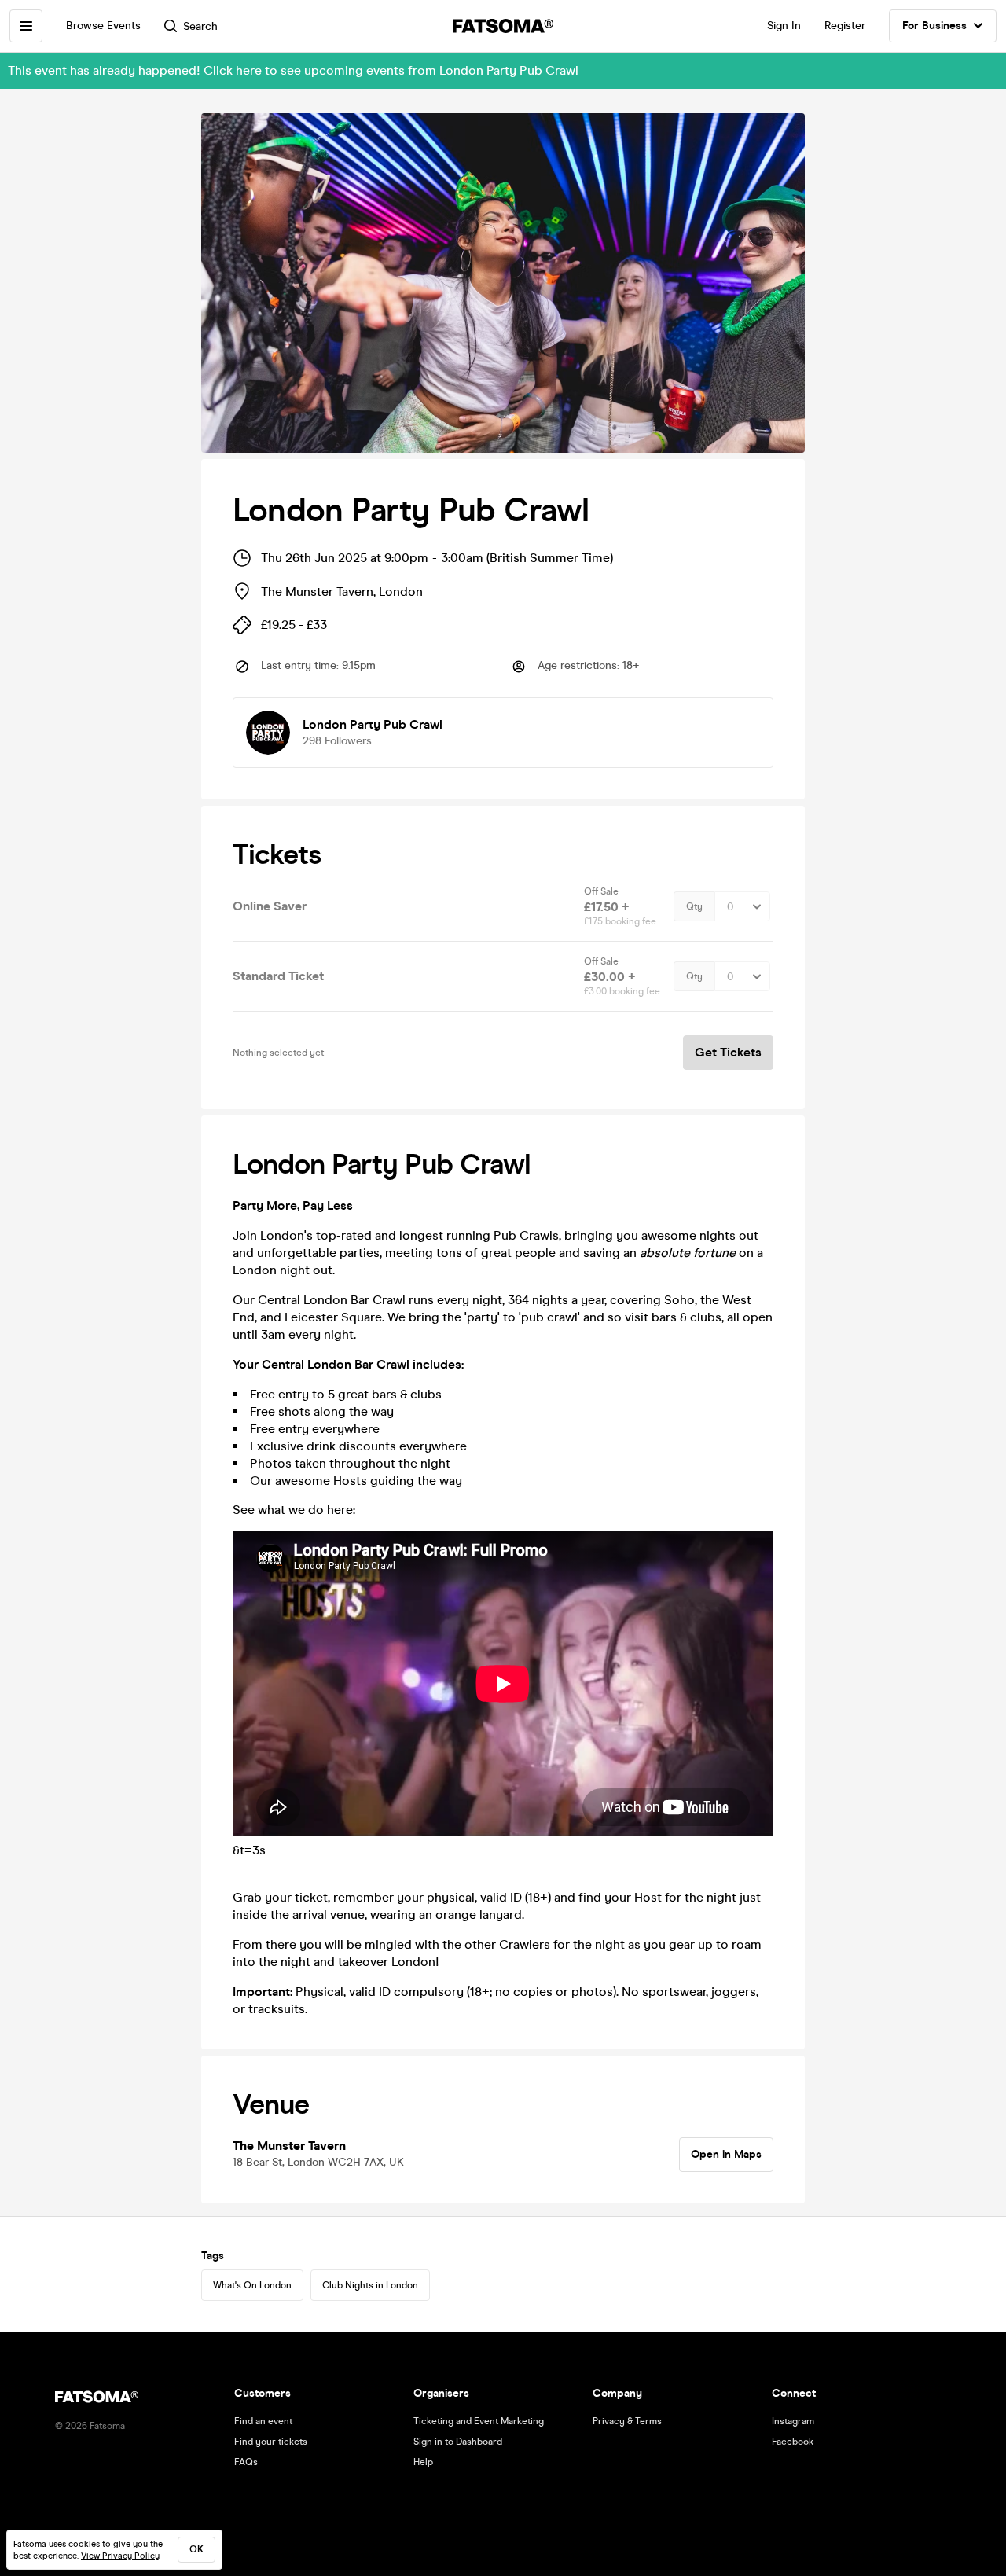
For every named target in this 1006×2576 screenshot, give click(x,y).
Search (200, 26)
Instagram (793, 2421)
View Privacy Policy (120, 2556)
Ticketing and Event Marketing (479, 2421)
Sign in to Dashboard (458, 2442)
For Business (934, 26)
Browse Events (103, 26)
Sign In (784, 26)
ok (196, 2549)
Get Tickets (728, 1052)
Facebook (793, 2442)
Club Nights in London (370, 2285)
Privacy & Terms (627, 2421)
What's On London (252, 2285)
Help (423, 2462)
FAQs (246, 2462)
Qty (694, 906)
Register (845, 26)
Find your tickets (271, 2442)
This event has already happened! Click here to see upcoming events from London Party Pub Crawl (293, 70)
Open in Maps (726, 2154)
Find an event (263, 2421)
